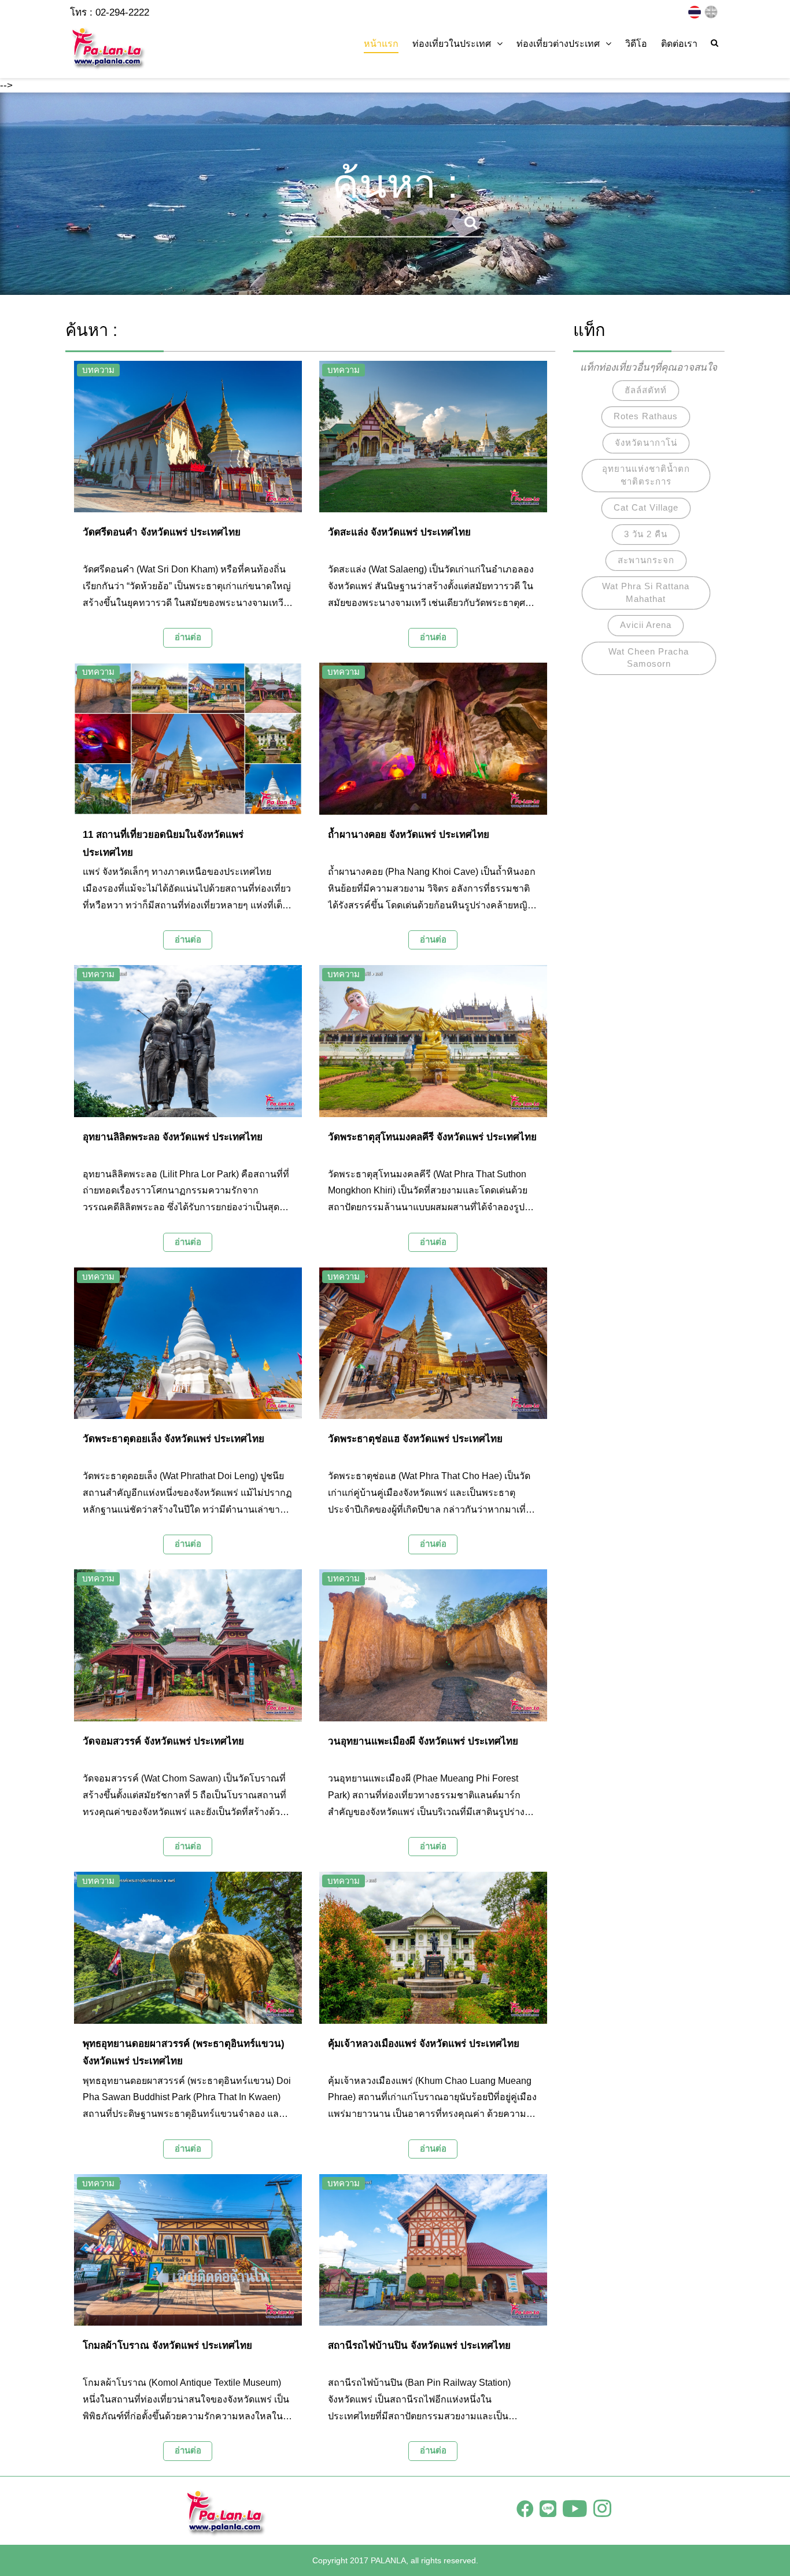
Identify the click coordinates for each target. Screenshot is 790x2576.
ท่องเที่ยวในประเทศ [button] (452, 44)
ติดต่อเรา (679, 44)
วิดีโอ (636, 44)
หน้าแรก (381, 44)
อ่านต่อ (188, 637)
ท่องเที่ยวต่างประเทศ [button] (558, 44)
